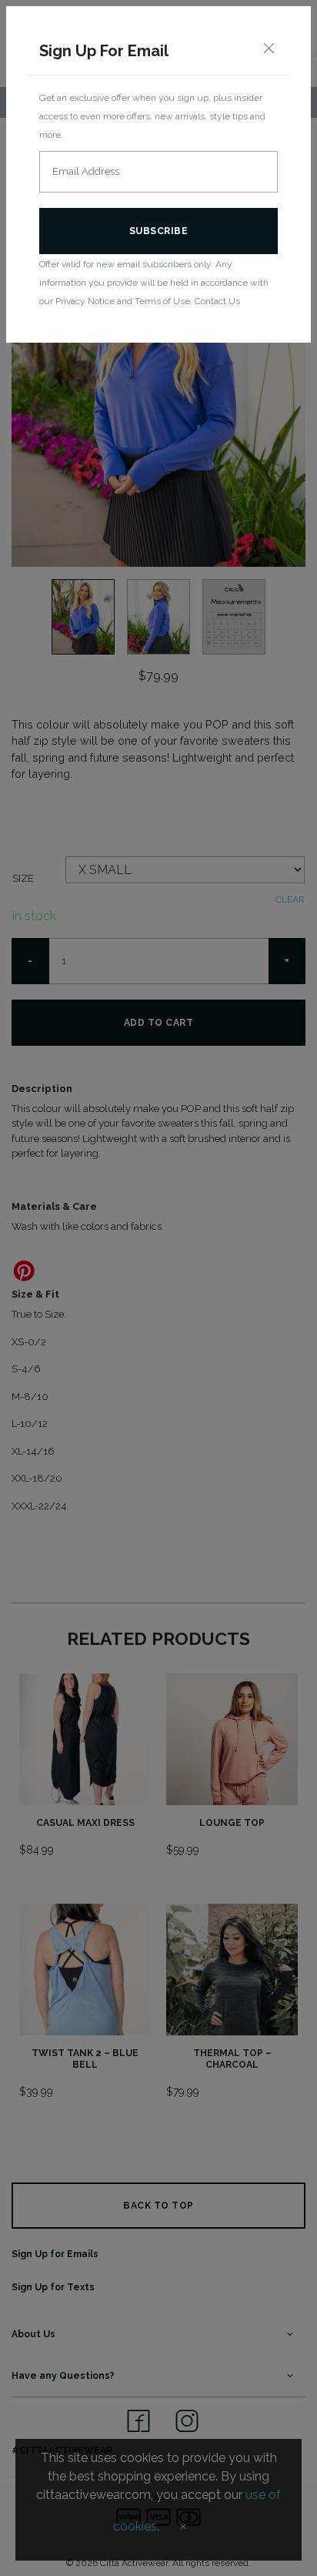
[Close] (269, 49)
